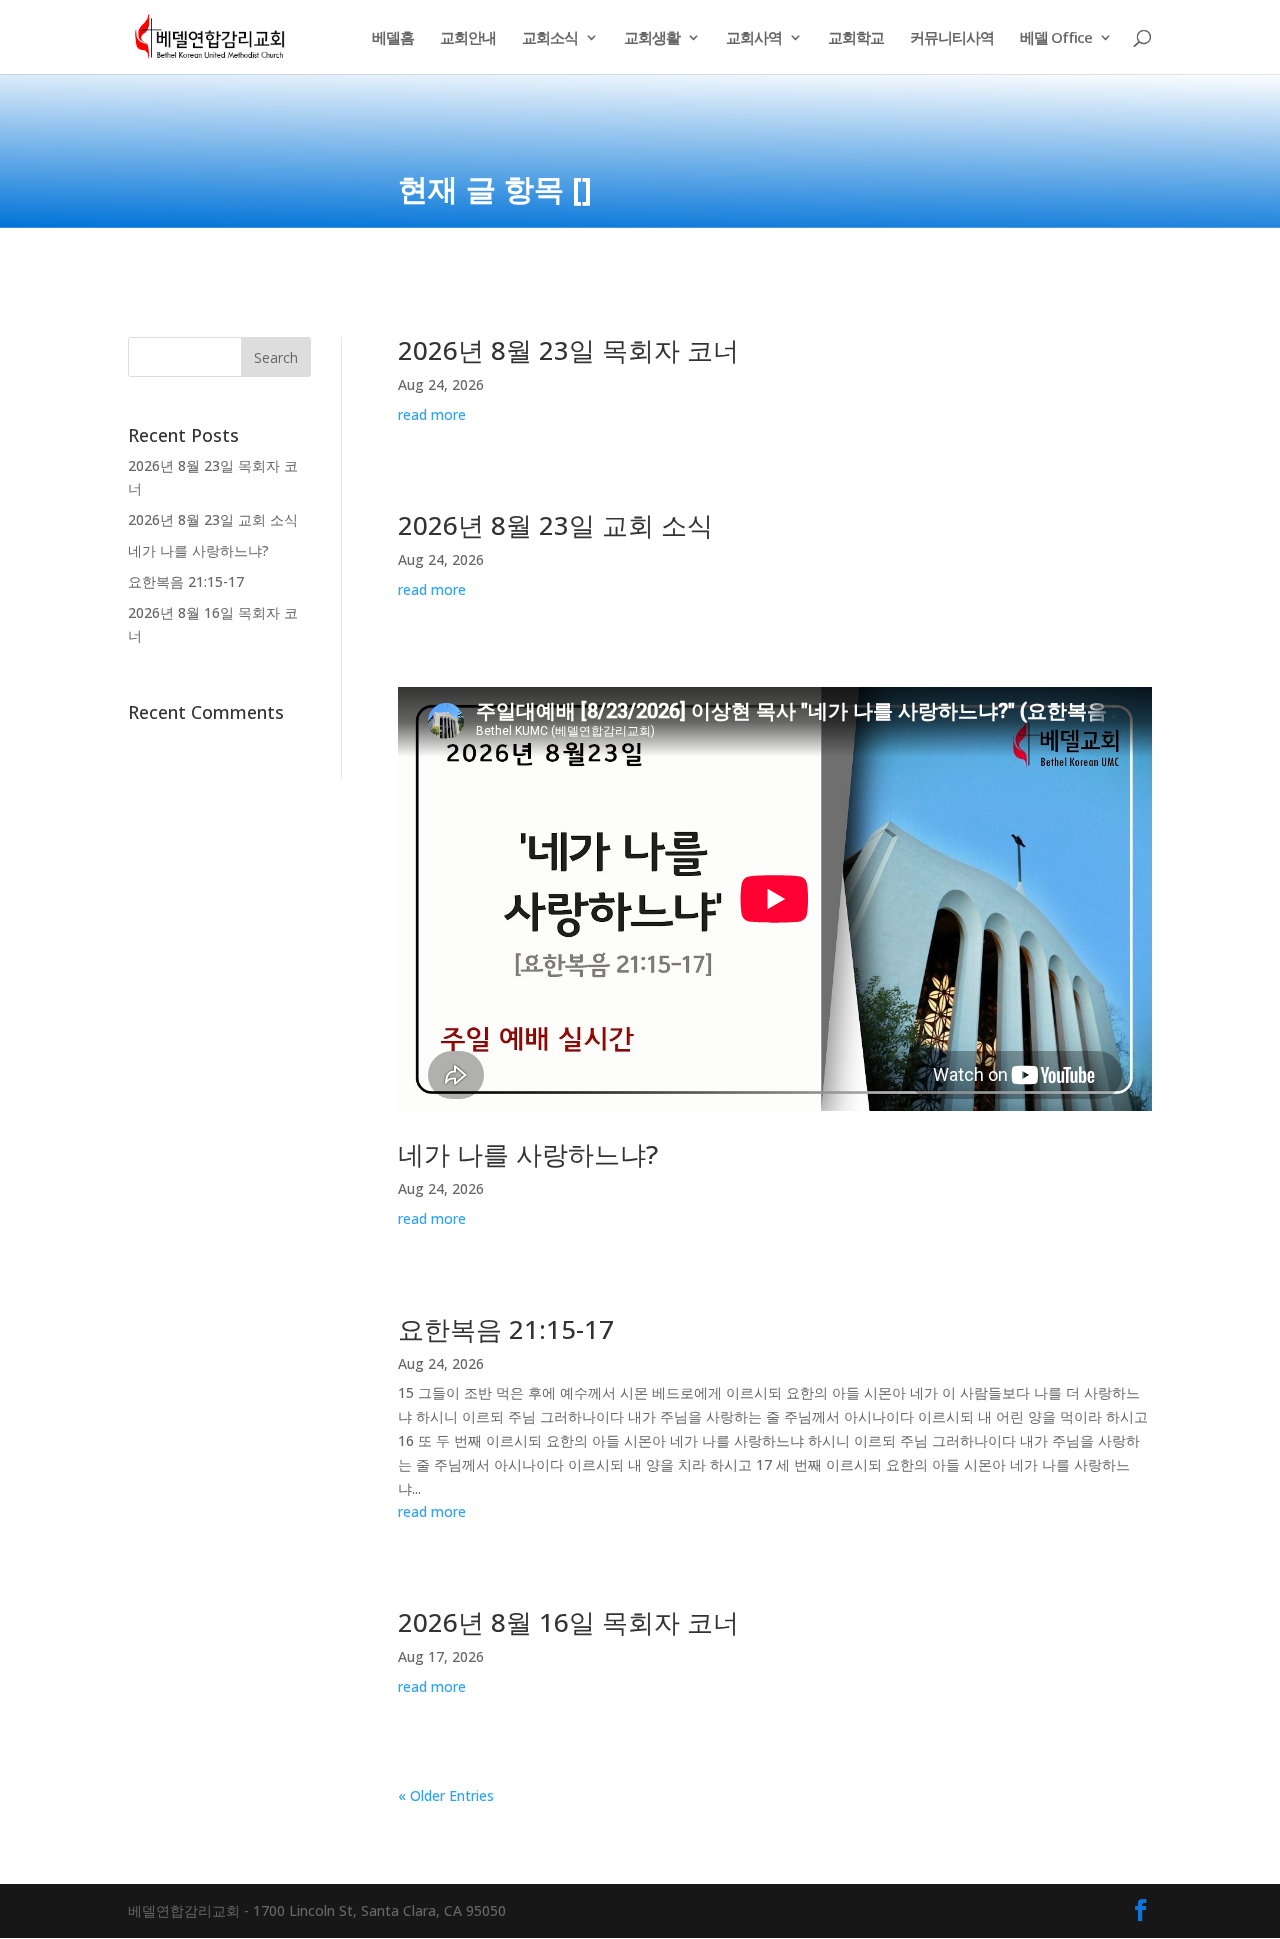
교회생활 (652, 38)
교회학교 (856, 38)
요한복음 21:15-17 (186, 581)
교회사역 (754, 38)
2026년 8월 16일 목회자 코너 (568, 1622)
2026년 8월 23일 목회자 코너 (568, 350)
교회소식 (550, 38)
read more (432, 414)
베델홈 (393, 38)
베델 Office (1056, 38)
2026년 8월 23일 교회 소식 (213, 519)
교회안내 (468, 38)
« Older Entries (446, 1795)
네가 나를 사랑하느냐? (198, 550)
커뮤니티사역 (952, 38)
